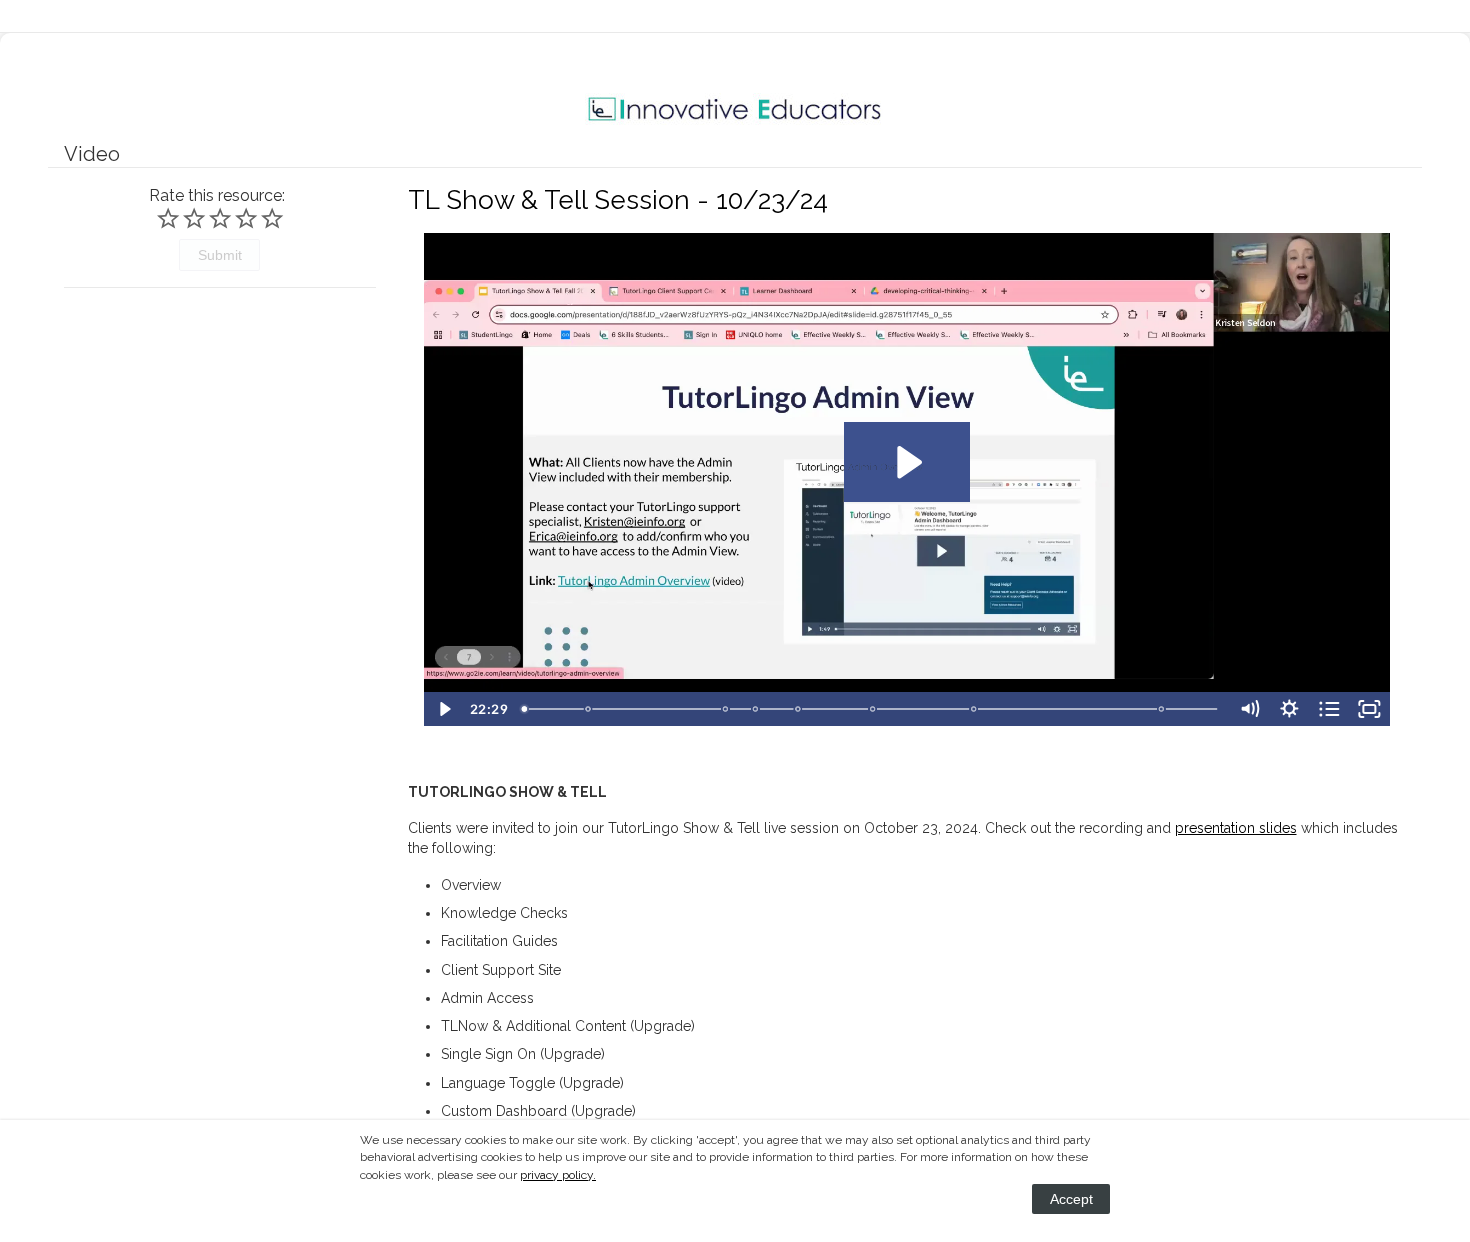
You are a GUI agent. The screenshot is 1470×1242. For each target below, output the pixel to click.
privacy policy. (558, 1175)
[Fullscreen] (1370, 709)
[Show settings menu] (1289, 709)
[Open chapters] (1329, 709)
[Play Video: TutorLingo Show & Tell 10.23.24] (907, 462)
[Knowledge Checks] (726, 709)
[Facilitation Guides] (756, 709)
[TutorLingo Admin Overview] (874, 709)
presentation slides (1236, 828)
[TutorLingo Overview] (588, 709)
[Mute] (1249, 709)
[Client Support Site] (799, 709)
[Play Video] (444, 709)
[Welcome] (524, 709)
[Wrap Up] (1163, 709)
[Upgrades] (975, 709)
